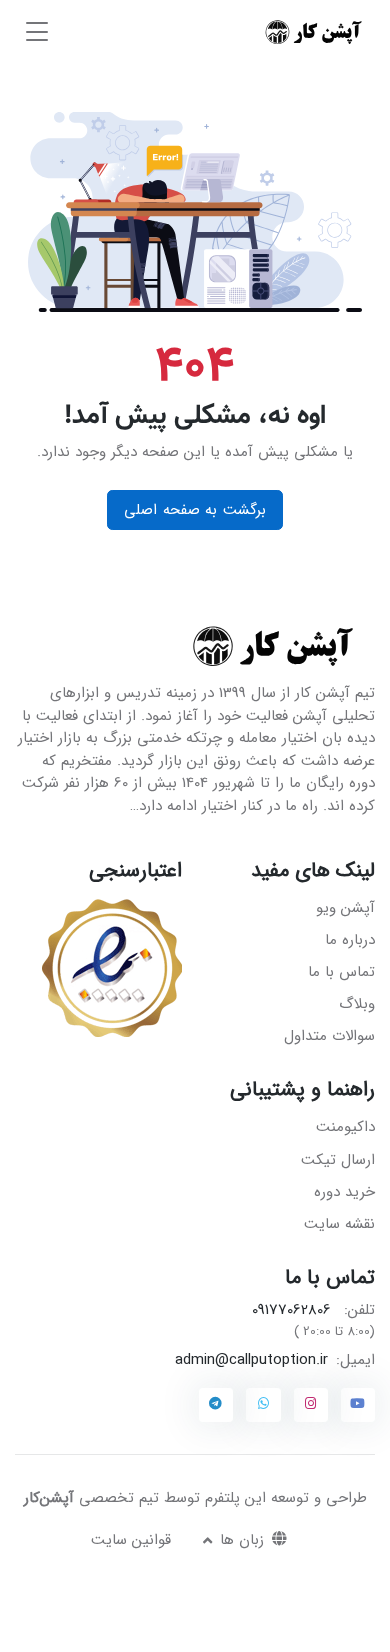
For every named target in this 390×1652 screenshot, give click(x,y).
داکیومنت (345, 1127)
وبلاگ (357, 1004)
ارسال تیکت (338, 1160)
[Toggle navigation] (37, 32)
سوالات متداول (329, 1036)
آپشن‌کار (49, 1498)
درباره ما (350, 940)
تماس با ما (341, 972)
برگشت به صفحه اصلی (195, 510)
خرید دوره (344, 1192)
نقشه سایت (339, 1224)
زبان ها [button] (239, 1540)
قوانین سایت (131, 1540)
